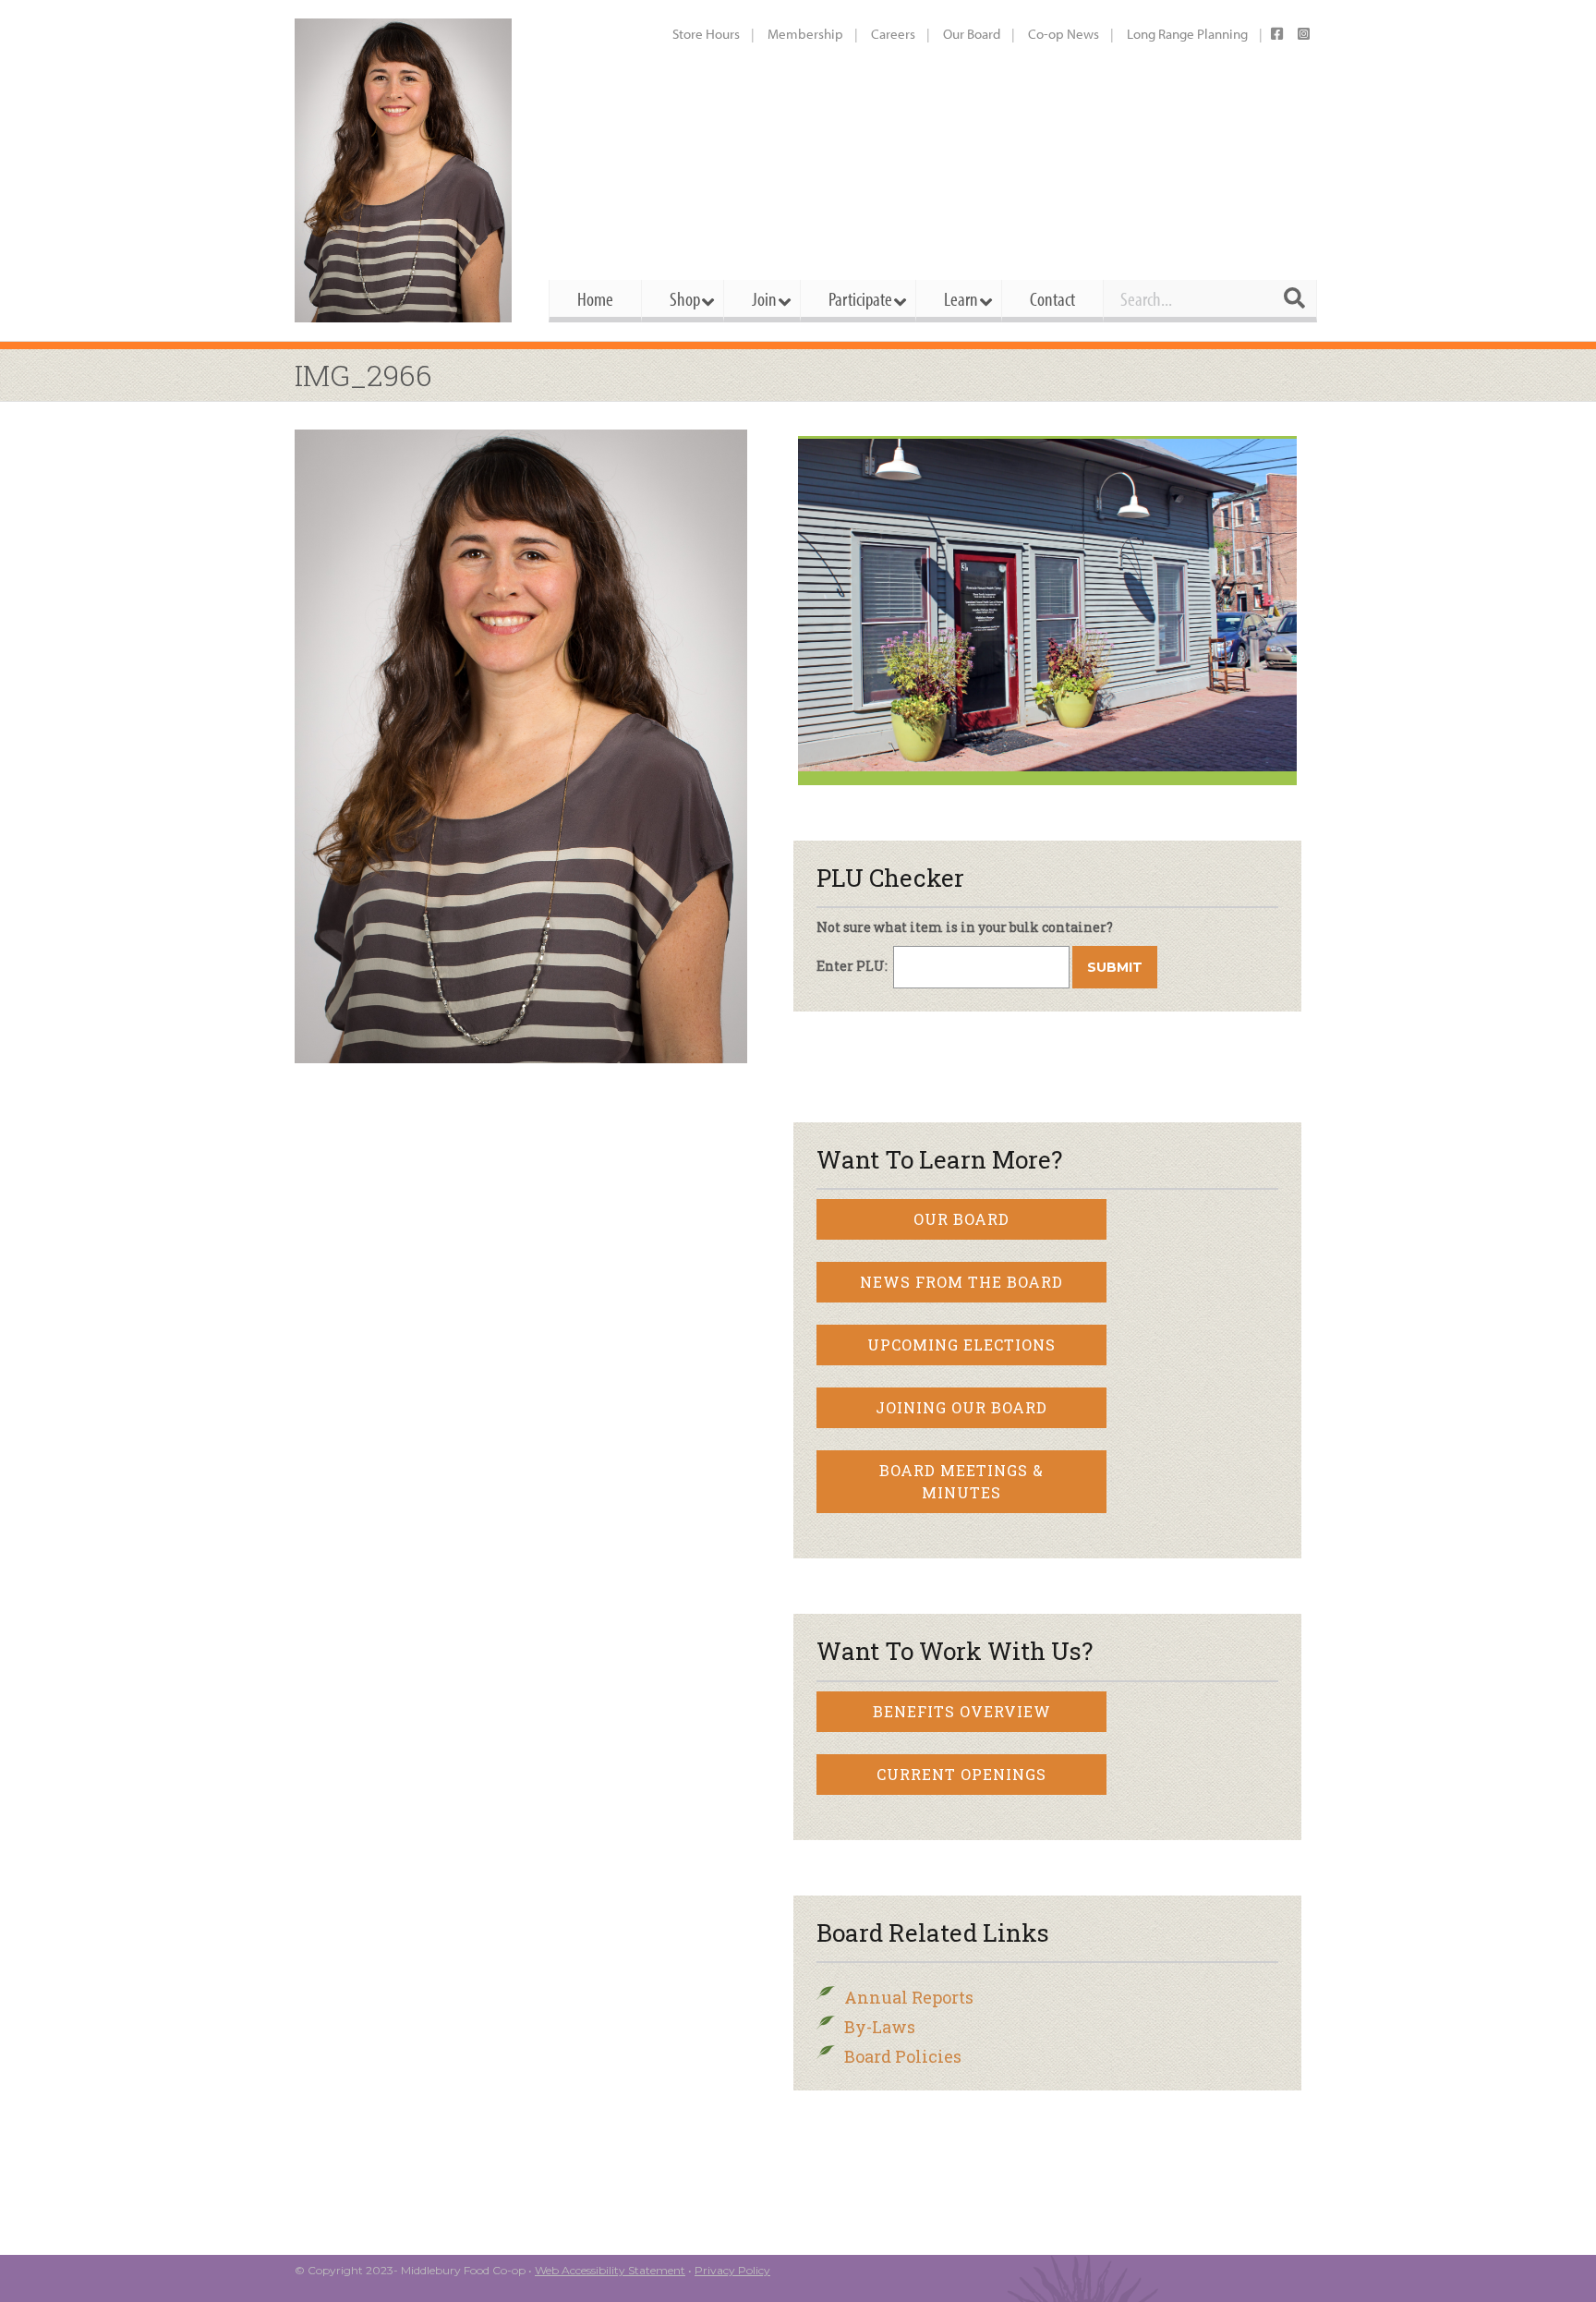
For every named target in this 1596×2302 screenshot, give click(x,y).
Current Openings (961, 1774)
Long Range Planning (1187, 34)
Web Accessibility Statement (610, 2270)
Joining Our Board (961, 1407)
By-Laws (880, 2027)
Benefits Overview (962, 1711)
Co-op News (1064, 34)
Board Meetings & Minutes (961, 1481)
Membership (805, 34)
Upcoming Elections (961, 1345)
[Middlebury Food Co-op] (405, 170)
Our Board (972, 34)
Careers (893, 34)
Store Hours (706, 34)
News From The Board (961, 1282)
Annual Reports (909, 1997)
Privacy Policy (732, 2270)
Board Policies (903, 2056)
